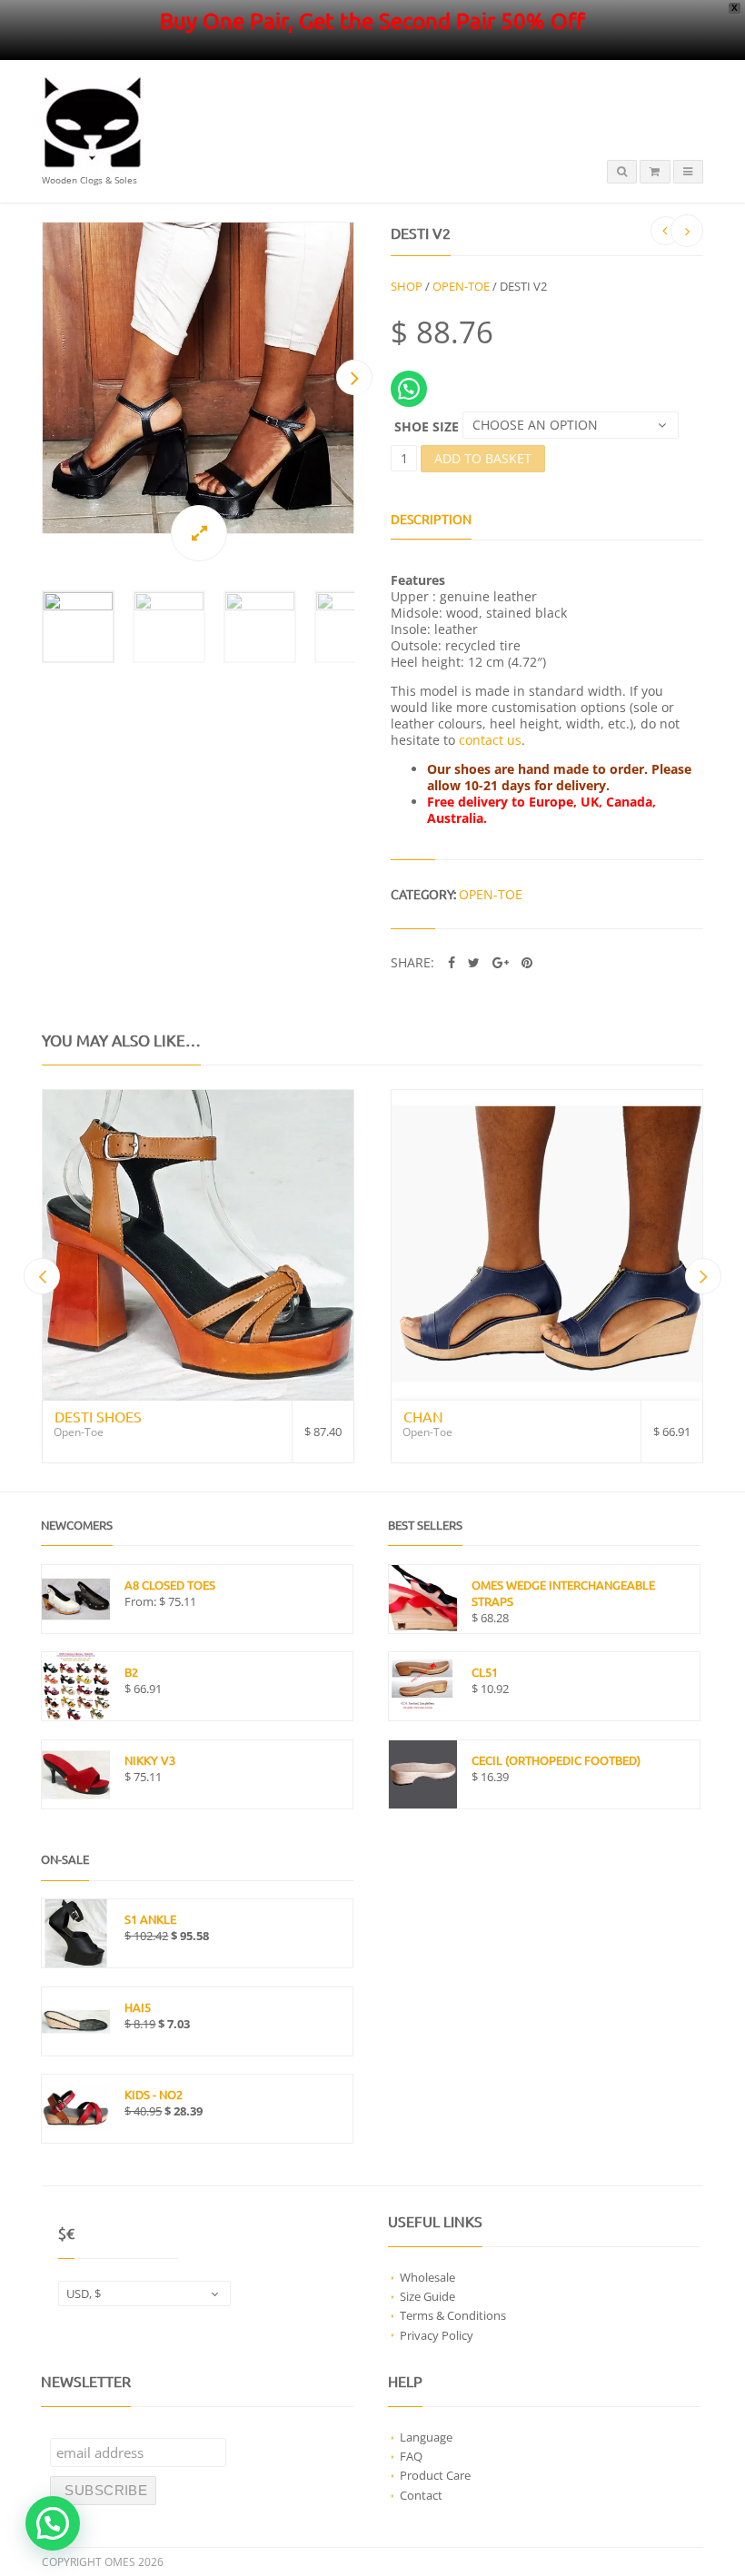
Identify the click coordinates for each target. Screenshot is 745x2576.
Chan (423, 1416)
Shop (407, 286)
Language (426, 2437)
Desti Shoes (98, 1416)
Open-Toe (461, 286)
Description (431, 519)
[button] (53, 2523)
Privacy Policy (437, 2335)
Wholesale (427, 2277)
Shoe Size (427, 426)
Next (354, 377)
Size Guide (427, 2296)
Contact (421, 2495)
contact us (490, 740)
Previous (42, 377)
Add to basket (483, 458)
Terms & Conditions (453, 2315)
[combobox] (144, 2294)
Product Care (435, 2475)
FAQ (411, 2456)
